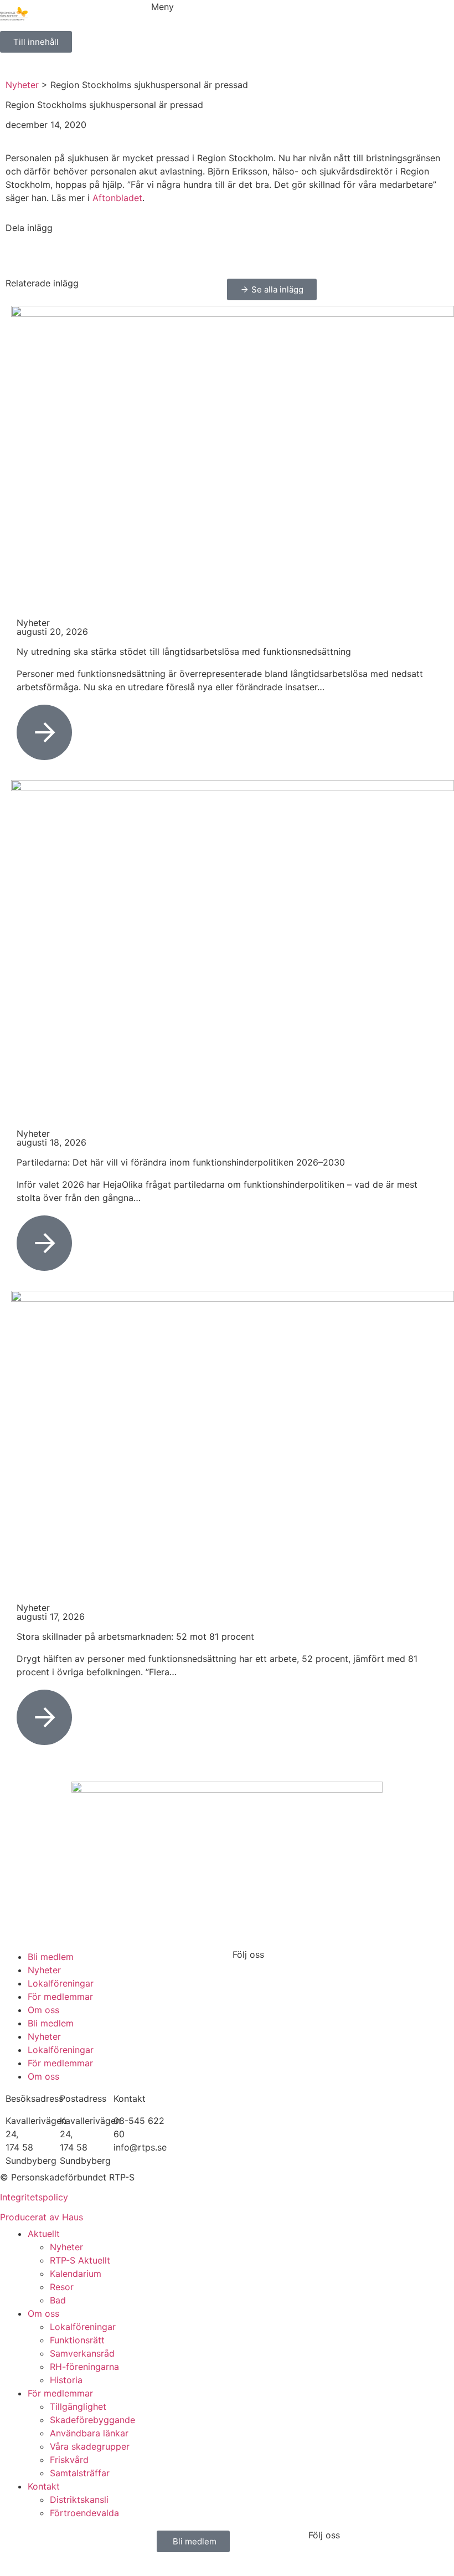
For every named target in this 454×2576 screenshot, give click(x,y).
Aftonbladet (117, 198)
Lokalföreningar (61, 1983)
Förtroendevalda (84, 2513)
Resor (62, 2287)
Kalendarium (76, 2274)
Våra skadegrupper (90, 2446)
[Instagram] (277, 1973)
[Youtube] (307, 1973)
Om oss (43, 2010)
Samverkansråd (82, 2353)
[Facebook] (246, 1973)
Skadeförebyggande (92, 2420)
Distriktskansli (79, 2500)
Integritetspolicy (34, 2197)
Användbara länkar (89, 2433)
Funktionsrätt (77, 2340)
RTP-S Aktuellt (80, 2260)
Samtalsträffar (80, 2473)
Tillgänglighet (78, 2406)
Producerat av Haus (42, 2217)
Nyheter (22, 85)
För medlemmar (60, 1997)
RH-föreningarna (84, 2367)
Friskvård (69, 2460)
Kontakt (44, 2486)
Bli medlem (51, 1957)
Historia (66, 2380)
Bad (58, 2300)
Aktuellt (44, 2234)
